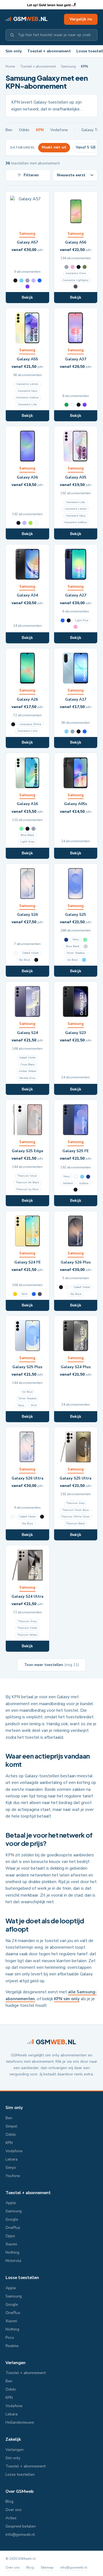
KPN (40, 130)
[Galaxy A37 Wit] (73, 405)
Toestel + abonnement (49, 51)
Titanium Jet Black (27, 1182)
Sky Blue (24, 960)
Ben (9, 130)
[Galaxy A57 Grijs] (27, 280)
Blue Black (27, 835)
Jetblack (68, 1183)
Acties (11, 2518)
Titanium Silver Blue (76, 1510)
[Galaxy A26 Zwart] (13, 724)
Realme (12, 2346)
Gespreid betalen (21, 2526)
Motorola (13, 2261)
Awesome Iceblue (27, 398)
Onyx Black (27, 1065)
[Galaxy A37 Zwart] (79, 405)
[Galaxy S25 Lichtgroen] (85, 940)
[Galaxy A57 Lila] (34, 280)
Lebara (12, 2159)
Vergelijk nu (81, 19)
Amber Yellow (27, 1071)
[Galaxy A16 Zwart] (27, 829)
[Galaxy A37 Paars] (85, 405)
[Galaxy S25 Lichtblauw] (84, 960)
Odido (24, 130)
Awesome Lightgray (76, 280)
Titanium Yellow (27, 1635)
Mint (24, 1294)
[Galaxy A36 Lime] (30, 523)
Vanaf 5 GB (86, 147)
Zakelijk (13, 2439)
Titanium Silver (27, 1176)
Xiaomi (11, 2244)
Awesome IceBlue (76, 522)
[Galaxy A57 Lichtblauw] (21, 280)
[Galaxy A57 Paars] (27, 287)
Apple (11, 2203)
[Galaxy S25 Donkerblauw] (66, 940)
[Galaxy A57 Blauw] (40, 280)
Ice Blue (73, 960)
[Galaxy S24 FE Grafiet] (40, 1294)
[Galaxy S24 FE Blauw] (34, 1294)
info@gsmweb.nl (20, 2535)
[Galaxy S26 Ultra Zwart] (42, 1517)
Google (12, 2219)
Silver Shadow (76, 953)
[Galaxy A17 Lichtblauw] (66, 731)
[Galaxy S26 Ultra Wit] (13, 1517)
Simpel (11, 2126)
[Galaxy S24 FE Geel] (15, 1294)
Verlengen (16, 2363)
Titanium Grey (27, 1621)
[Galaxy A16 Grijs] (34, 829)
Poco (10, 2338)
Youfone (13, 2176)
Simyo (11, 2168)
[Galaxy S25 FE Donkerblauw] (88, 1177)
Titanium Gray (76, 1503)
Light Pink (82, 620)
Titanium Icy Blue (27, 1189)
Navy (76, 939)
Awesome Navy (27, 391)
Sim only (14, 51)
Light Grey (27, 842)
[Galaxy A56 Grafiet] (76, 287)
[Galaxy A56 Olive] (85, 267)
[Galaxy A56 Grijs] (66, 267)
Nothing (12, 2252)
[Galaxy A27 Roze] (76, 627)
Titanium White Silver (76, 1517)
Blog (9, 2501)
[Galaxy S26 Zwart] (36, 960)
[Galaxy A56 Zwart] (79, 267)
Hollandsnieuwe (20, 2422)
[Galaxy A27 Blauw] (63, 620)
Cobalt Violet (30, 953)
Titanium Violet (27, 1628)
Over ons (13, 2510)
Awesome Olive (76, 273)
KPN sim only (67, 1999)
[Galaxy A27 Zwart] (69, 620)
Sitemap (47, 2567)
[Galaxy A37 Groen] (66, 405)
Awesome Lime (27, 731)
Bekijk (27, 297)
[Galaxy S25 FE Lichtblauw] (82, 1177)
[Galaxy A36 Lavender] (24, 523)
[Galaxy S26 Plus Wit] (67, 1287)
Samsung (68, 66)
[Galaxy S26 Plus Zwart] (61, 1287)
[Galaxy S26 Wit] (16, 953)
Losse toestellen (22, 2278)
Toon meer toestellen (51, 1665)
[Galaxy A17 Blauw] (85, 731)
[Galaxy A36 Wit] (37, 523)
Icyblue (84, 1183)
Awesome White (30, 724)
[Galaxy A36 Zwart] (18, 523)
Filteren (31, 175)
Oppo (10, 2236)
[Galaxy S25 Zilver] (86, 946)
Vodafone (59, 130)
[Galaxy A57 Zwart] (15, 280)
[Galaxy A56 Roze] (73, 267)
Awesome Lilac (27, 404)
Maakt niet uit (54, 147)
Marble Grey (27, 1078)
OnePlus (13, 2228)
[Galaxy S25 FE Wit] (76, 1177)
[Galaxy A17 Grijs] (73, 731)
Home (10, 66)
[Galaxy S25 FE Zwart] (76, 1190)
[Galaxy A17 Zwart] (79, 731)
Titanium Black (76, 1524)
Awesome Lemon (27, 384)
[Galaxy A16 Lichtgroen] (21, 829)
